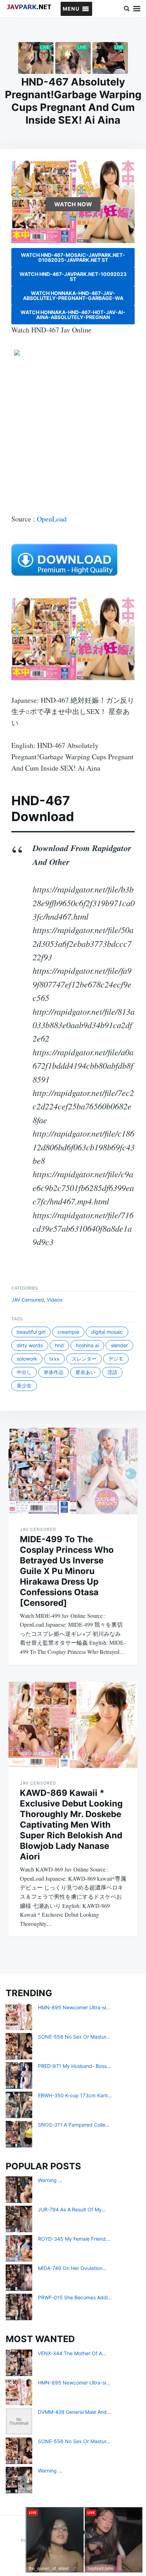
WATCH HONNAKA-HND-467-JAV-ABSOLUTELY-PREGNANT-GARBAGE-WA (73, 296)
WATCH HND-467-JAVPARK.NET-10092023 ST (73, 276)
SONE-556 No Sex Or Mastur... (74, 2037)
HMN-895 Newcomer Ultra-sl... (74, 2007)
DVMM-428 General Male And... (74, 2412)
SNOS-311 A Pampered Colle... (74, 2125)
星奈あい (85, 1372)
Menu (137, 9)
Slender (119, 1345)
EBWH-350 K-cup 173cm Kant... (75, 2095)
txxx (54, 1359)
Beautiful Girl (31, 1332)
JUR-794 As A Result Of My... (72, 2209)
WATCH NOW (73, 204)
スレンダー (84, 1359)
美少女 (24, 1386)
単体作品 (54, 1372)
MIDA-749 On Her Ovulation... (72, 2268)
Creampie (68, 1332)
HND (59, 1345)
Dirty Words (30, 1345)
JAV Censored (28, 1300)
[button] (71, 9)
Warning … (50, 2180)
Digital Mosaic (107, 1332)
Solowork (27, 1359)
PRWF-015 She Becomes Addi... (75, 2297)
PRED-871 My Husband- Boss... (74, 2066)
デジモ (116, 1359)
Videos (55, 1300)
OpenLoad (52, 519)
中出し (24, 1372)
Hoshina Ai (87, 1345)
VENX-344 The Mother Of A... (72, 2353)
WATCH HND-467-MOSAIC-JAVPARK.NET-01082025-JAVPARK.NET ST (73, 257)
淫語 (112, 1372)
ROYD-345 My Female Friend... (74, 2239)
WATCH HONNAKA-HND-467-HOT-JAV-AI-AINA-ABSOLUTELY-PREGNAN (73, 315)
